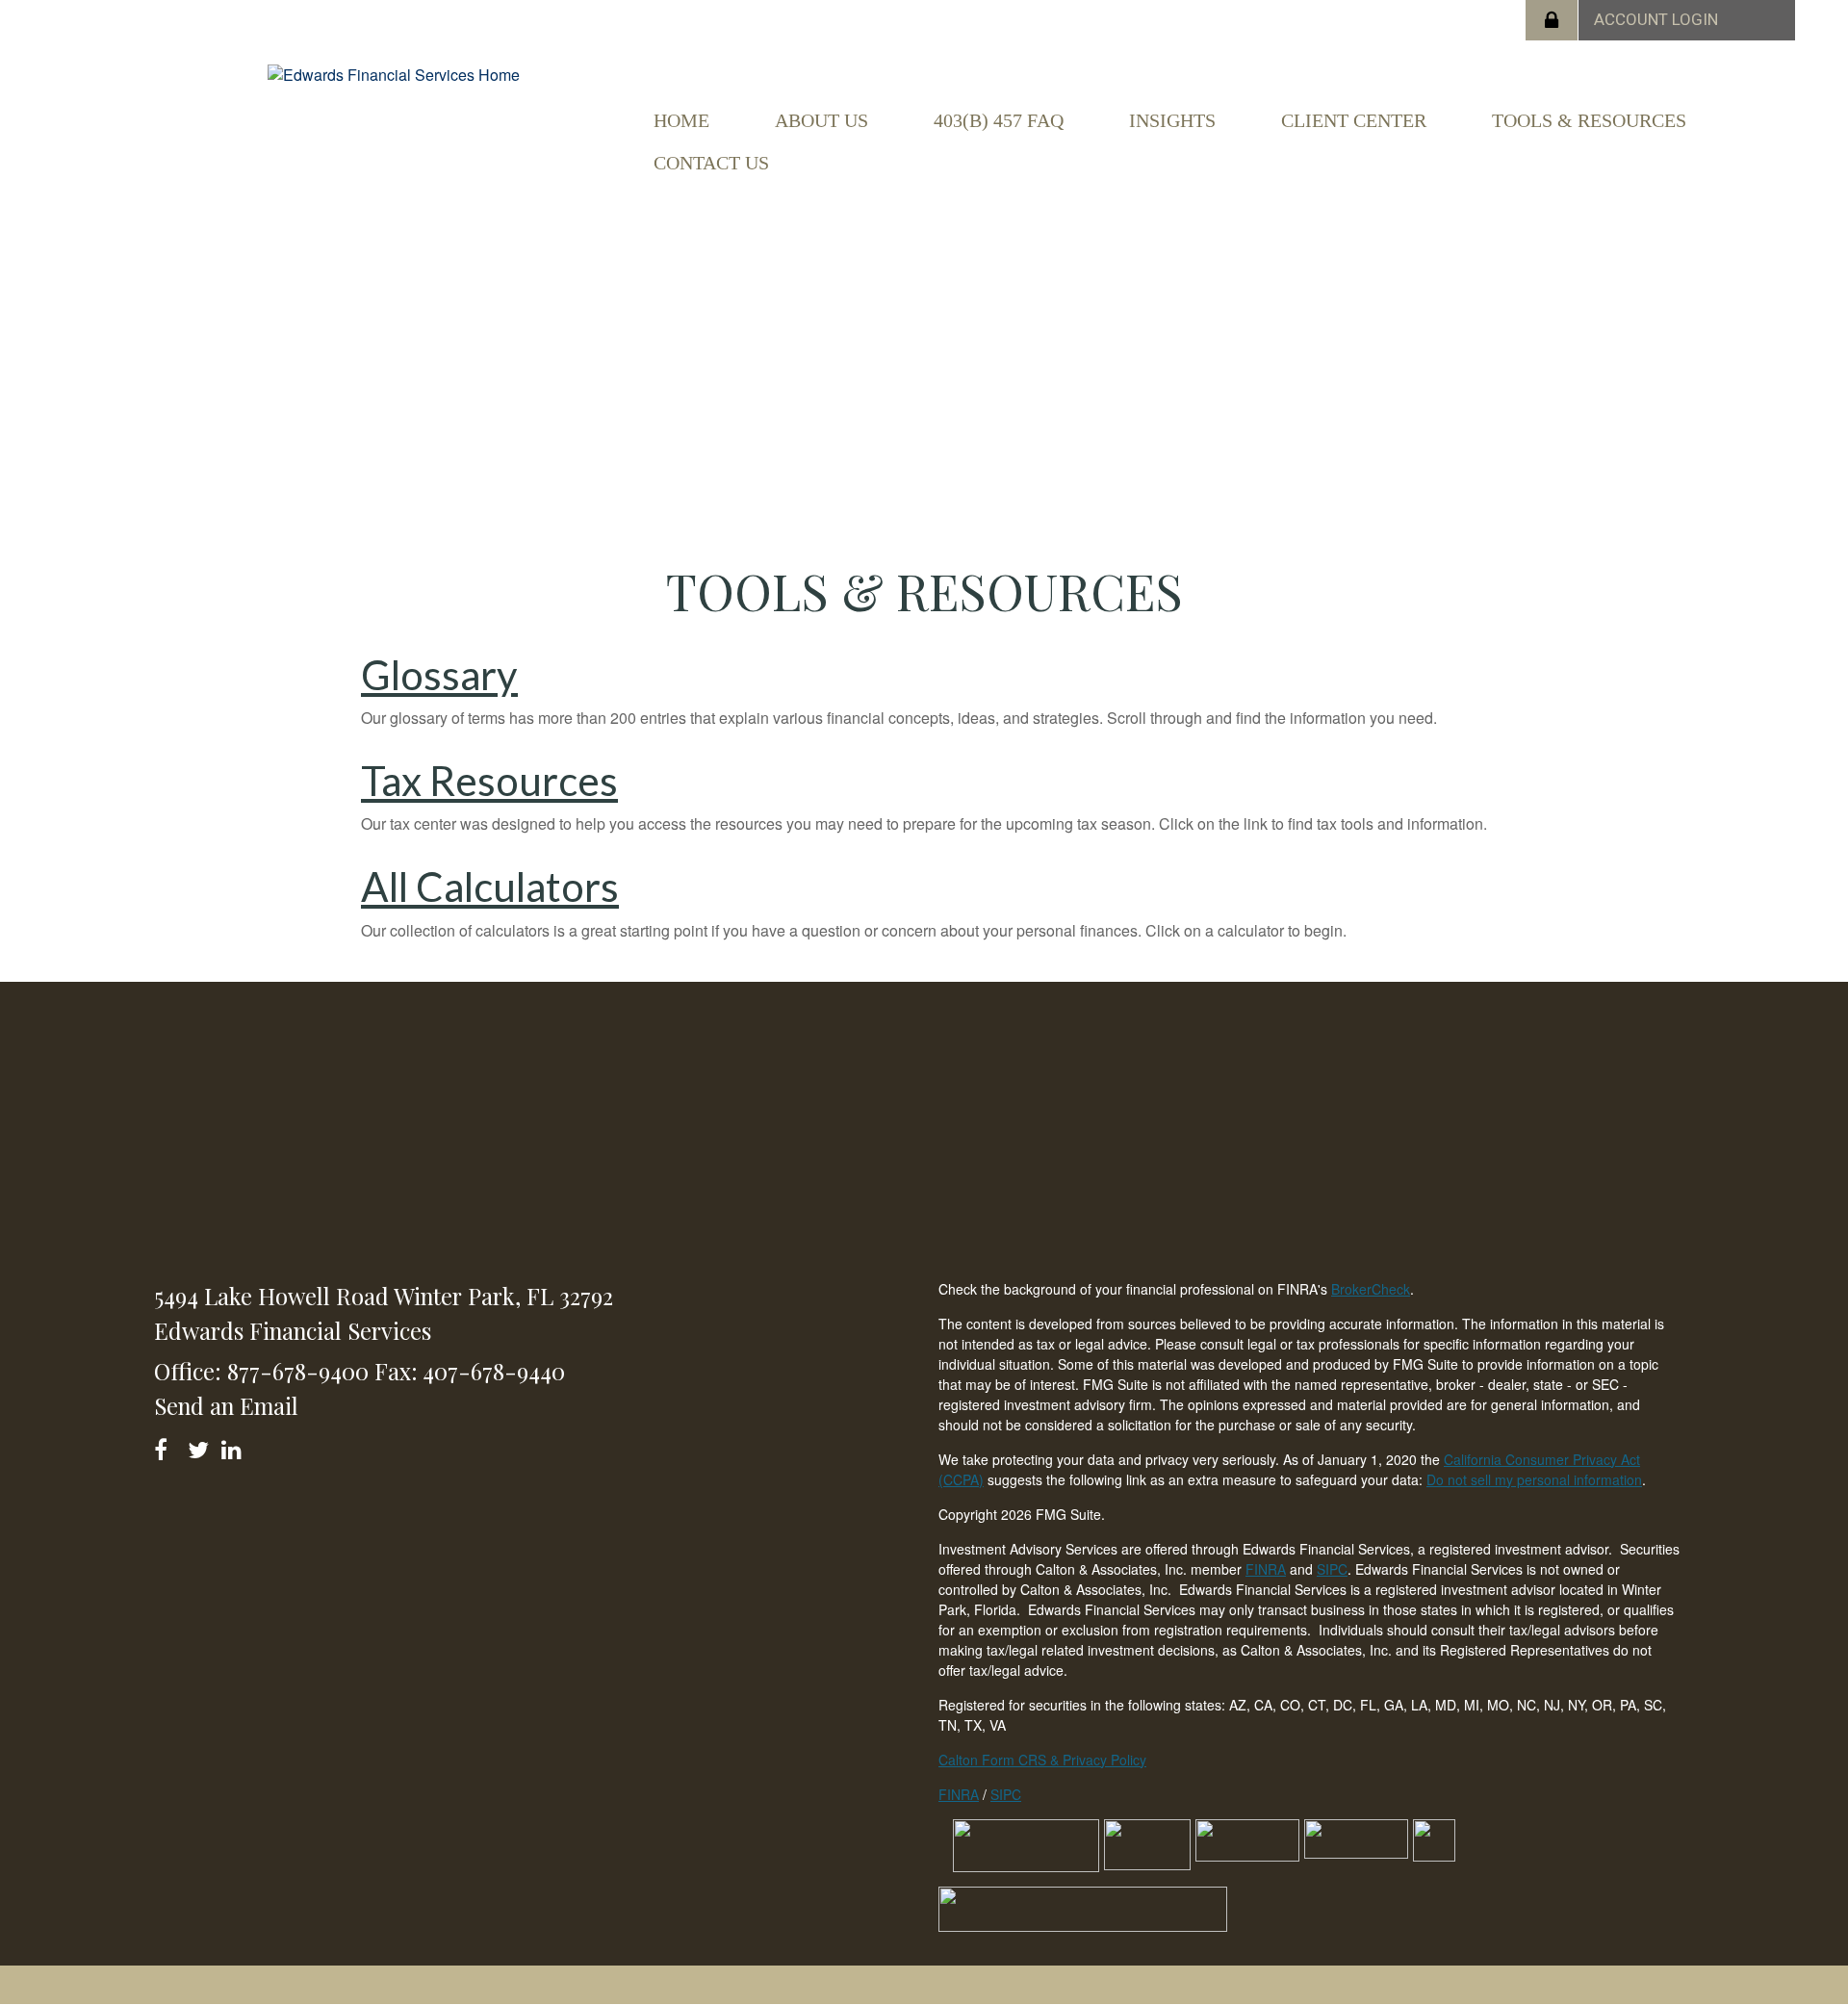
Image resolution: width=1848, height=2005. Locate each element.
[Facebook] (167, 1446)
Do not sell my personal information (1534, 1479)
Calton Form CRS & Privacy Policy (1042, 1760)
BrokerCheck (1371, 1289)
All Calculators (490, 887)
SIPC (1332, 1569)
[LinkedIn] (234, 1446)
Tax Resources (489, 781)
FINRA (1266, 1569)
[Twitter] (201, 1446)
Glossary (439, 675)
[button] (821, 120)
